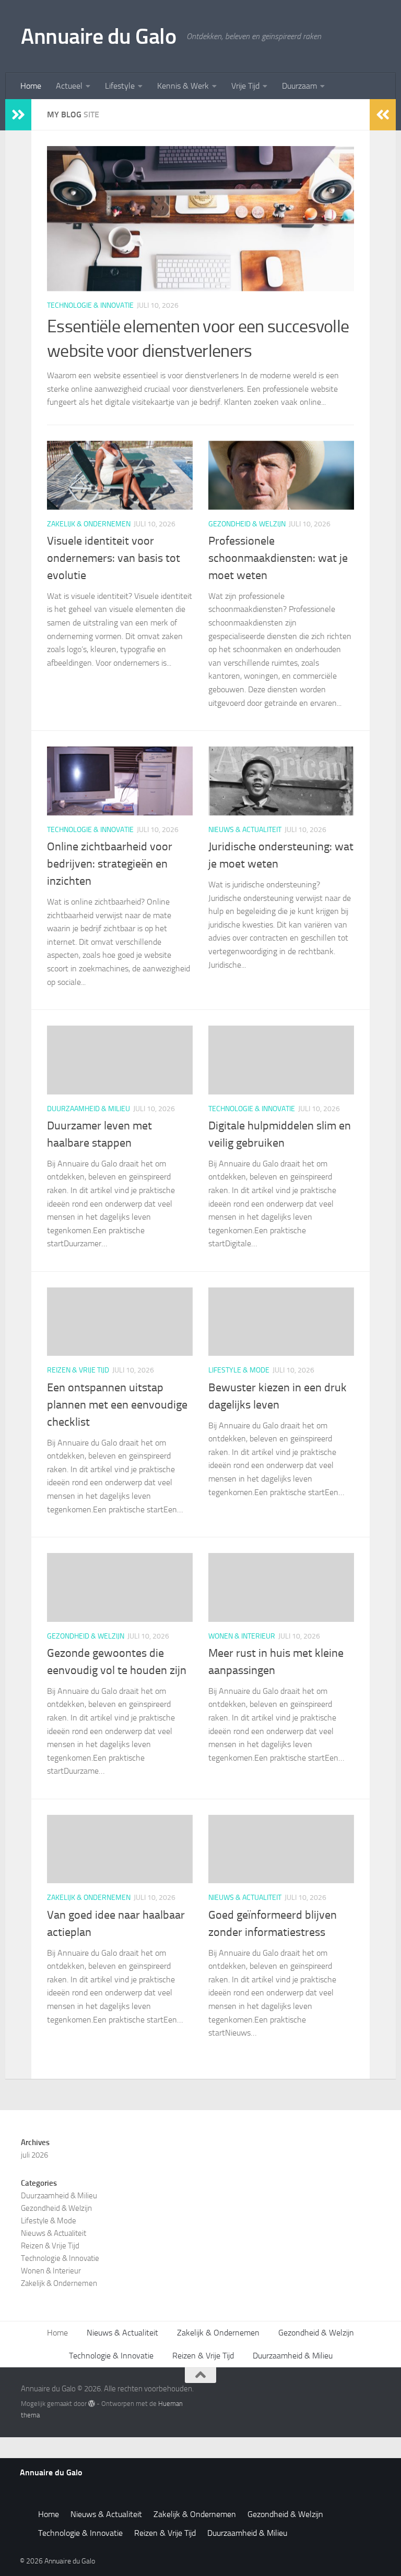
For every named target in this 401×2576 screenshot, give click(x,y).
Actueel (69, 86)
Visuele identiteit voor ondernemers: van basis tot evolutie (114, 558)
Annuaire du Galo (98, 37)
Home (31, 86)
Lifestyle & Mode (239, 1370)
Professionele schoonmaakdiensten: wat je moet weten (278, 558)
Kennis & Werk (183, 86)
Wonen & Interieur (242, 1636)
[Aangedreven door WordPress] (92, 2404)
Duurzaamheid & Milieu (89, 1109)
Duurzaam (299, 86)
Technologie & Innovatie (90, 305)
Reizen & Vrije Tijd (78, 1370)
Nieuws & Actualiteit (245, 830)
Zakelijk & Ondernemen (89, 524)
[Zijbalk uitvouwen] (18, 115)
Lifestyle (120, 86)
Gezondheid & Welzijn (247, 524)
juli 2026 (34, 2155)
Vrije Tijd (245, 86)
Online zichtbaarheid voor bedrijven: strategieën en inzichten (110, 864)
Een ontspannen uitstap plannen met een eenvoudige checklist (117, 1405)
